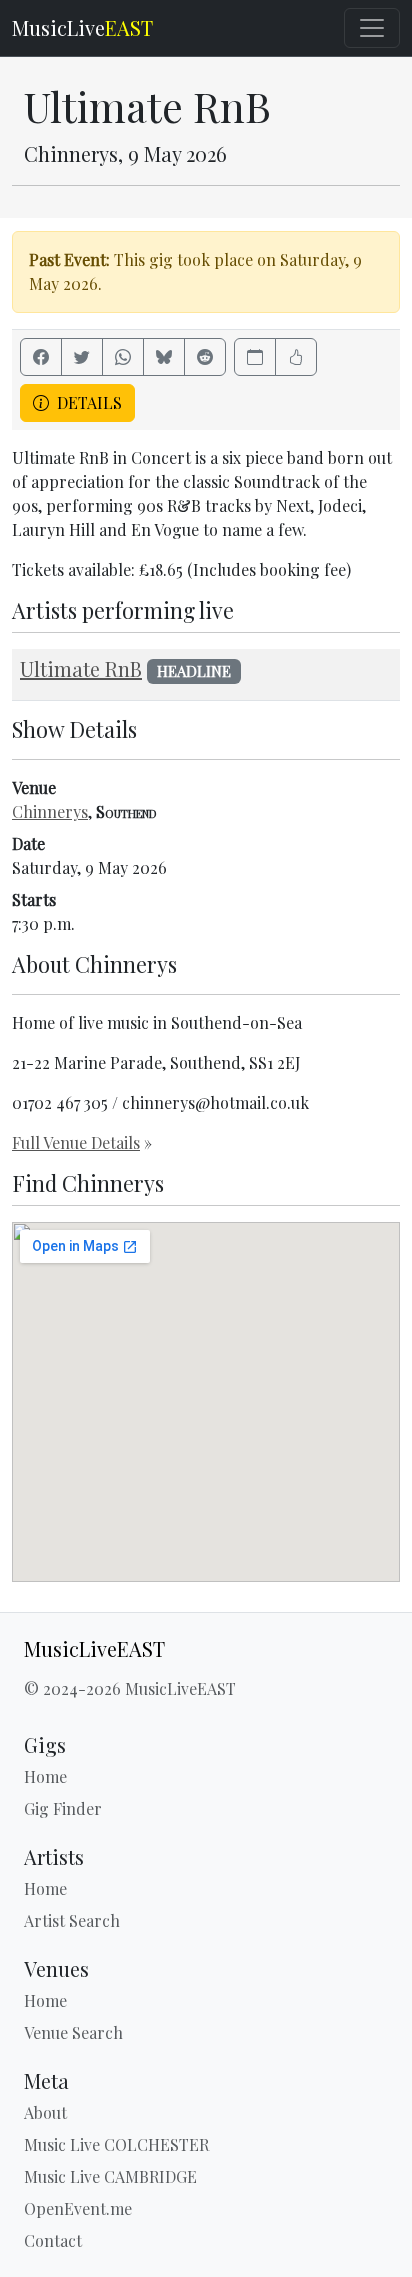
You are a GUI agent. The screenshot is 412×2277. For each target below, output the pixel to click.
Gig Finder (63, 1808)
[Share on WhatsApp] (123, 357)
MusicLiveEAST (94, 1649)
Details (87, 402)
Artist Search (72, 1920)
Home (45, 1776)
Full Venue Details (76, 1142)
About (45, 2112)
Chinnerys (50, 811)
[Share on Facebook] (41, 357)
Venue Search (73, 2032)
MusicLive (82, 27)
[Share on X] (82, 357)
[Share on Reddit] (205, 357)
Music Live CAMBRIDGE (110, 2176)
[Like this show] (296, 357)
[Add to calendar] (255, 357)
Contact (53, 2240)
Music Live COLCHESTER (116, 2144)
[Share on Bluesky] (164, 357)
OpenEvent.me (78, 2208)
